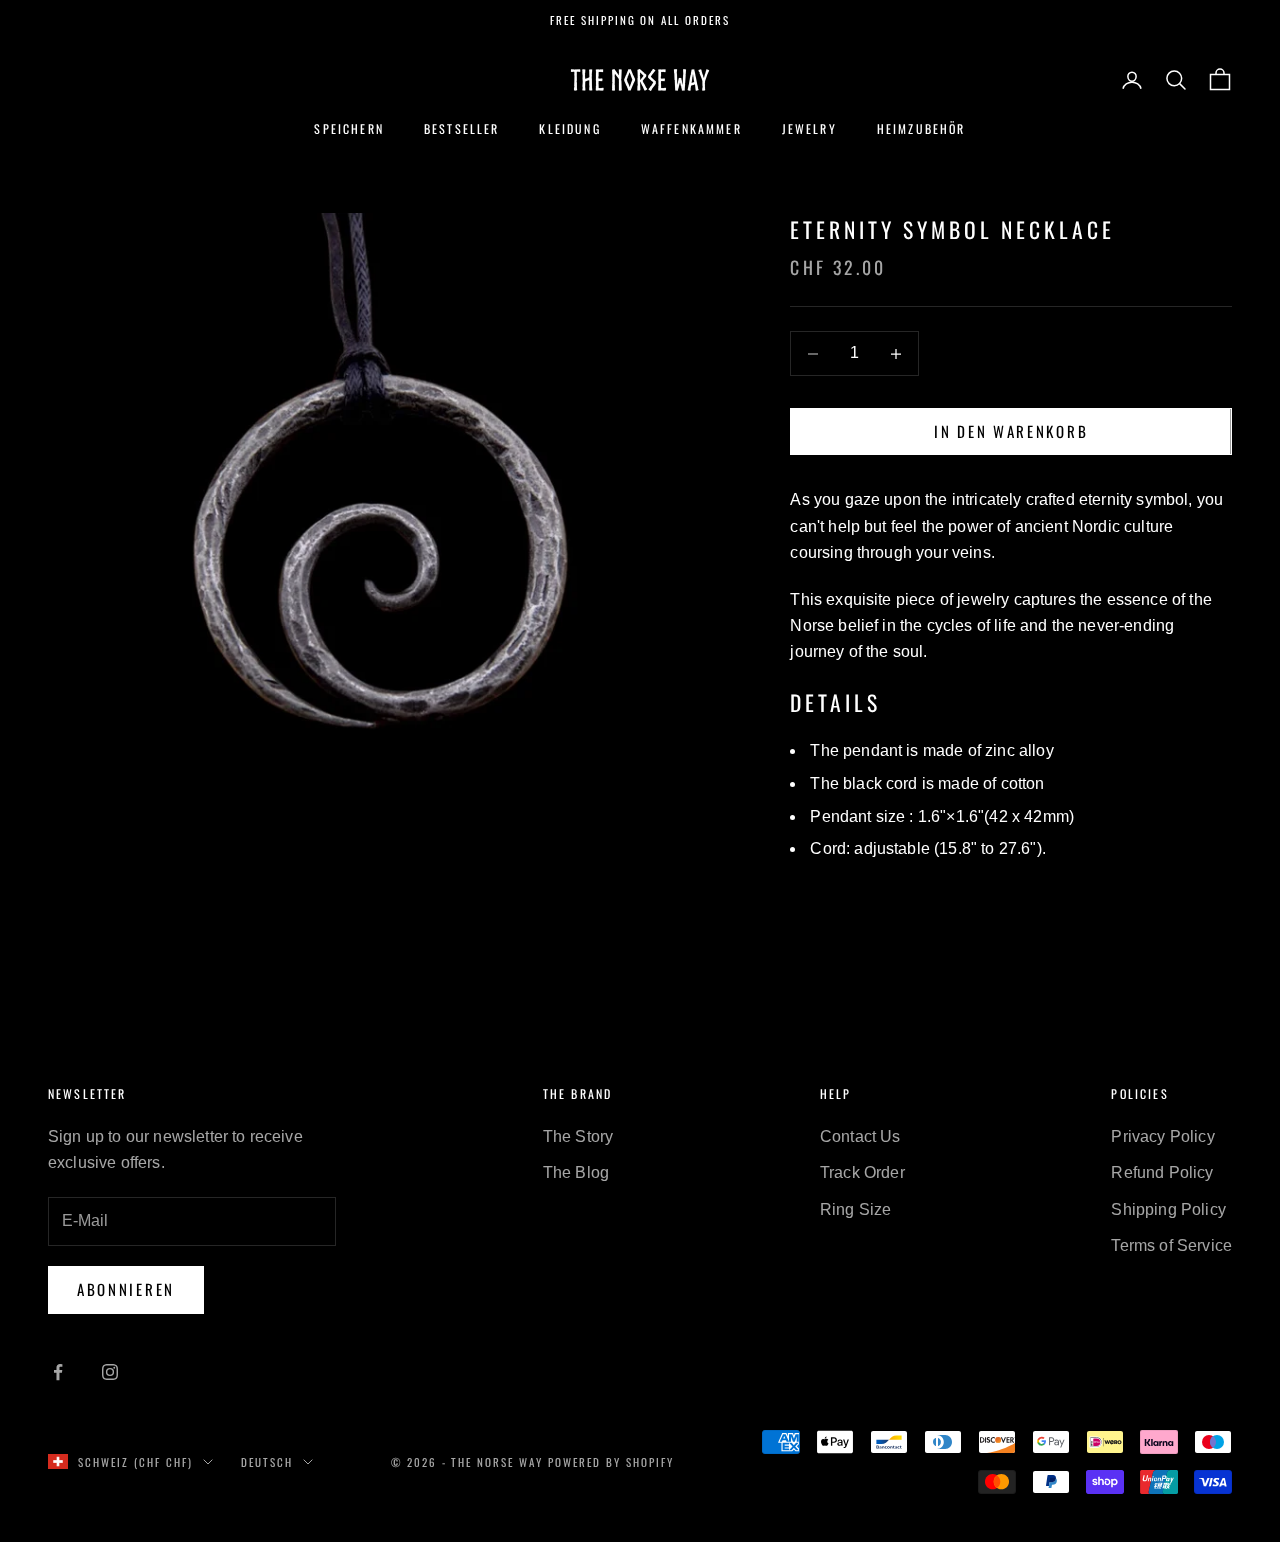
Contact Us (860, 1136)
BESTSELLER (462, 128)
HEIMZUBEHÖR (921, 128)
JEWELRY (809, 128)
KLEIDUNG (569, 128)
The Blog (576, 1172)
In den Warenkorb (1011, 432)
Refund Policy (1162, 1172)
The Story (578, 1136)
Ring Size (855, 1209)
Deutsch (267, 1462)
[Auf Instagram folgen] (110, 1372)
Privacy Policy (1162, 1136)
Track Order (862, 1172)
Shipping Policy (1168, 1209)
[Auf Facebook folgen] (58, 1372)
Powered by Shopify (611, 1462)
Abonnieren (126, 1289)
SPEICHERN (348, 128)
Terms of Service (1171, 1245)
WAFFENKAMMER (691, 128)
